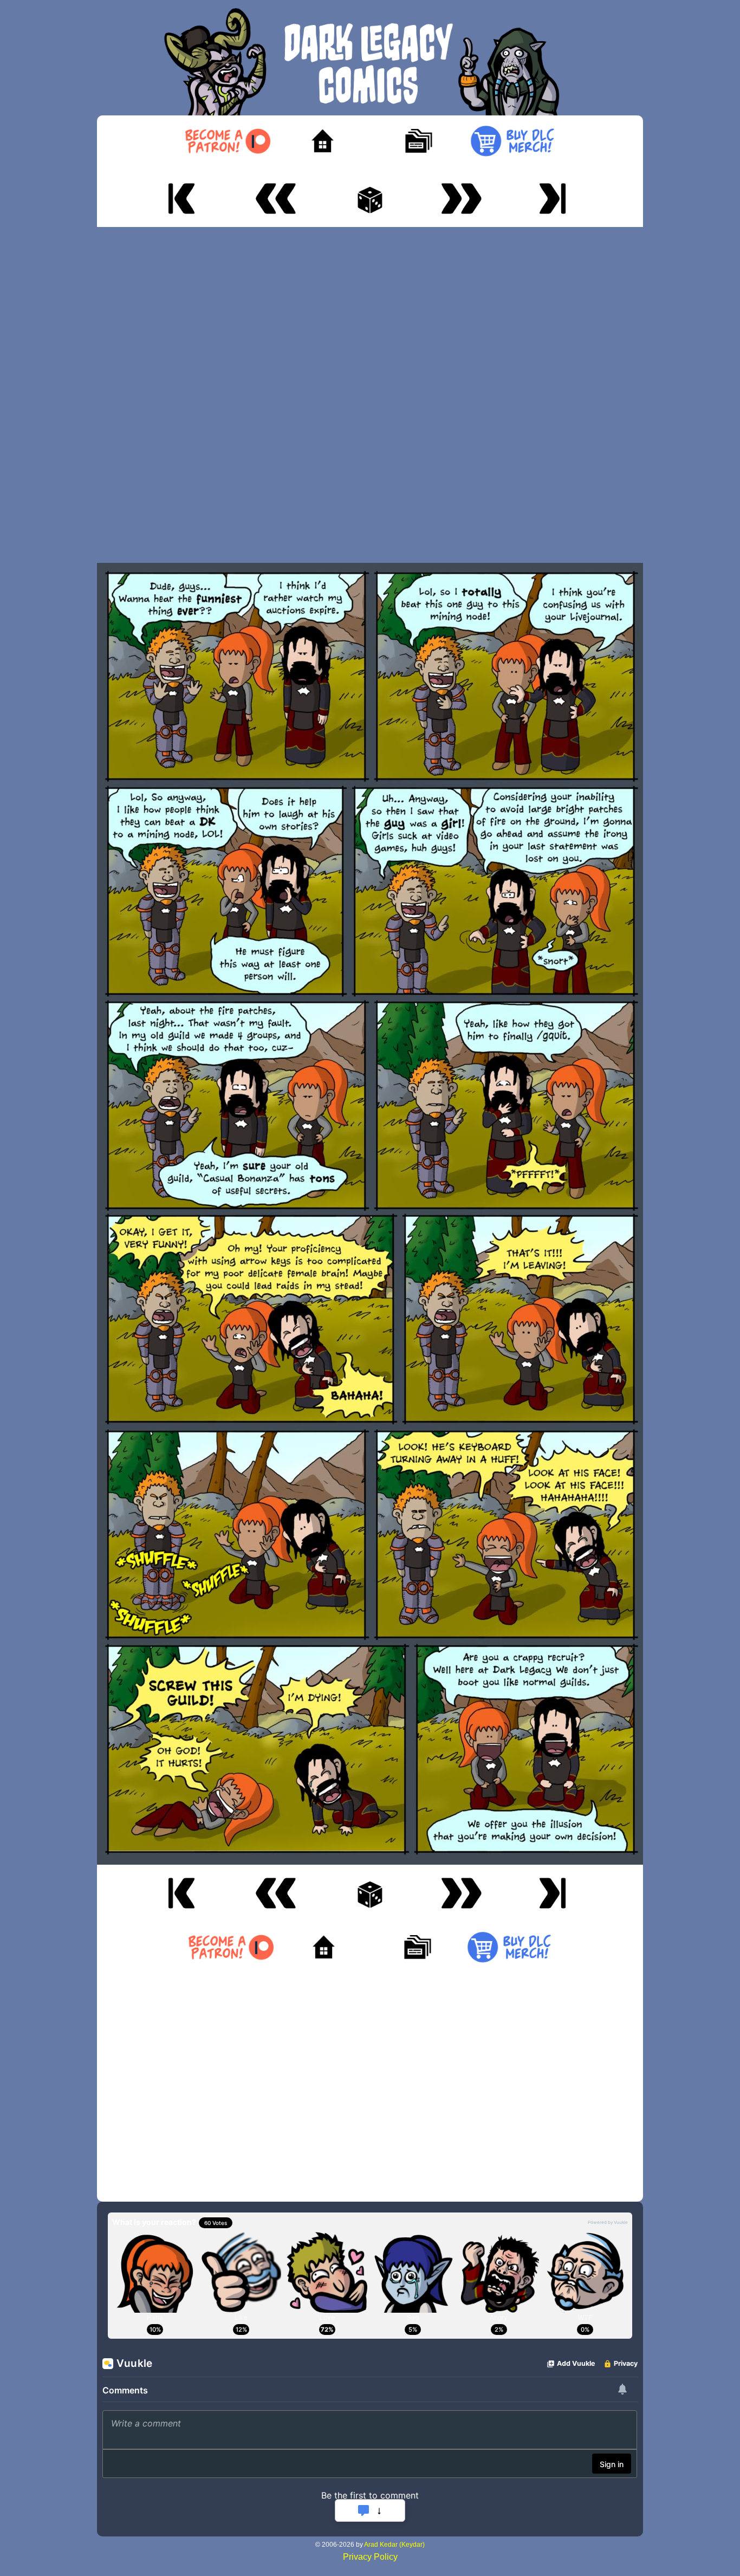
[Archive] (417, 141)
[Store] (512, 141)
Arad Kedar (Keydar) (394, 2545)
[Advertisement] (370, 395)
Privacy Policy (370, 2557)
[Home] (323, 141)
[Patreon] (227, 141)
